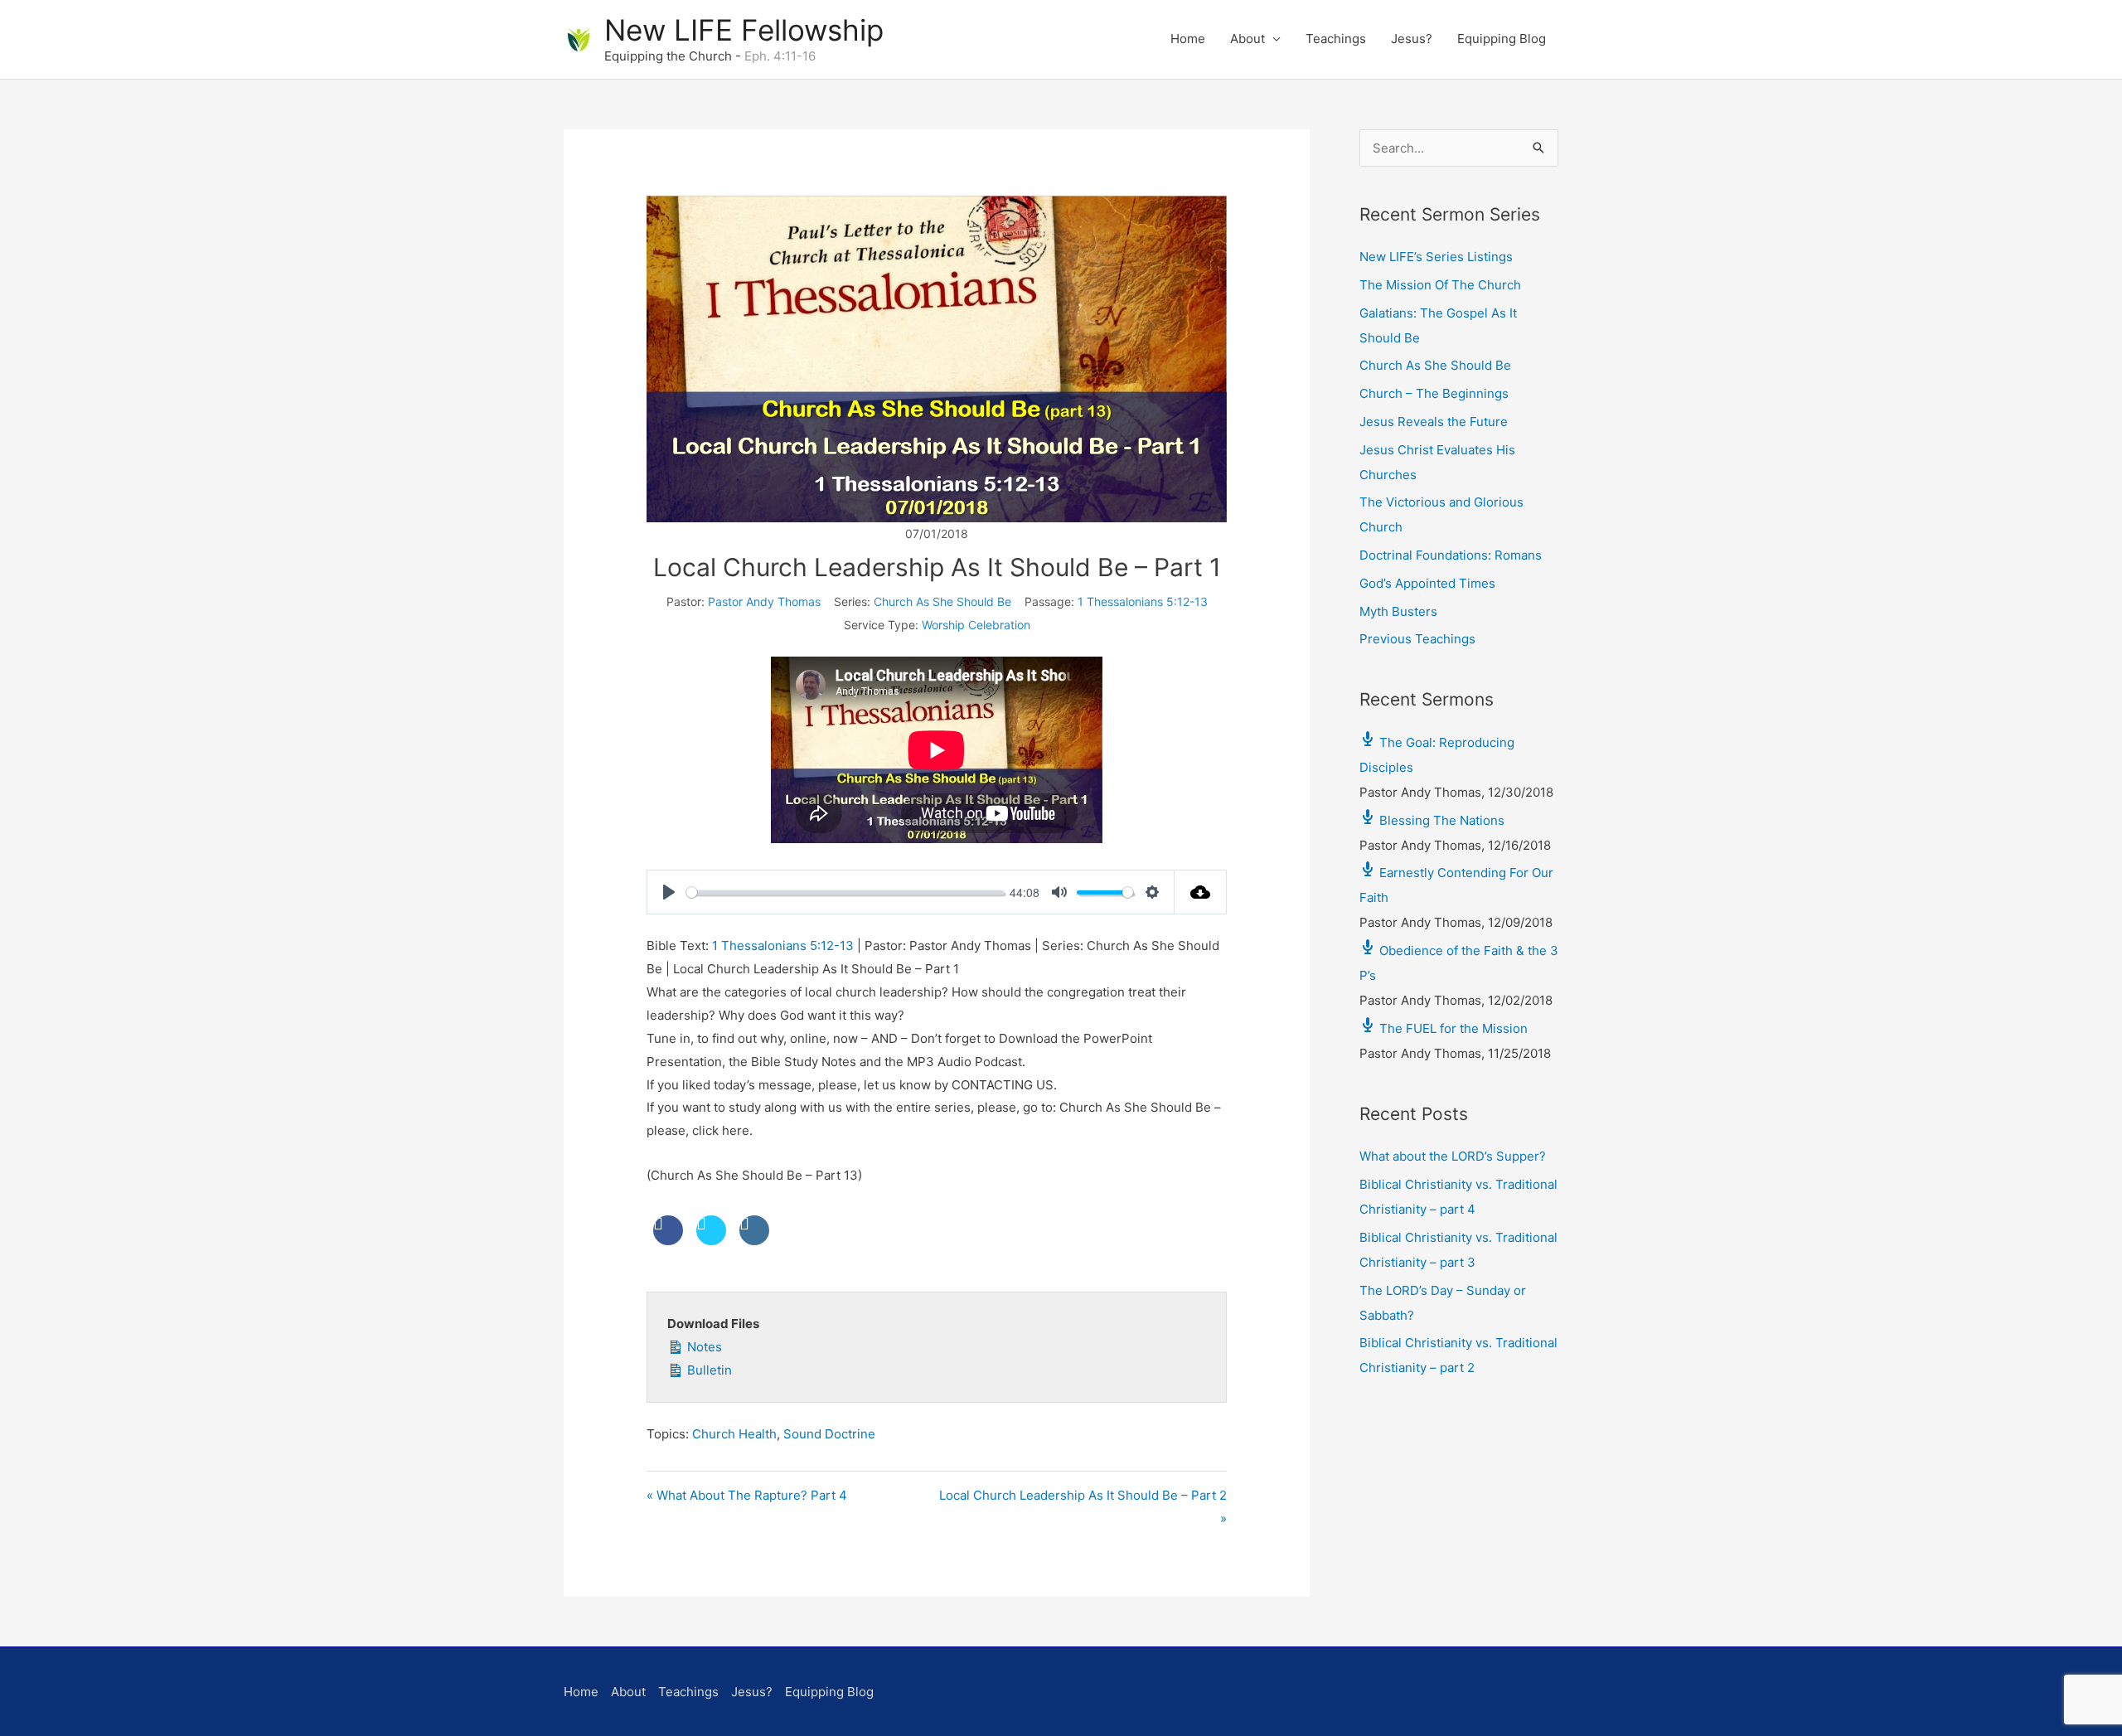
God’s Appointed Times (1427, 583)
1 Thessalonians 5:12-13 (1143, 601)
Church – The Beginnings (1434, 393)
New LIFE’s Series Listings (1436, 257)
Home (1188, 39)
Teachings (1336, 39)
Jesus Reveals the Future (1434, 422)
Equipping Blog (1502, 39)
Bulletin (708, 1370)
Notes (703, 1347)
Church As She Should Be (942, 601)
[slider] (845, 892)
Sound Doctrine (829, 1434)
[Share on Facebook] (668, 1240)
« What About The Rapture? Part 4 (747, 1495)
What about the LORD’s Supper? (1453, 1156)
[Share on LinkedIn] (754, 1240)
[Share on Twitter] (711, 1240)
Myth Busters (1398, 611)
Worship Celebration (976, 625)
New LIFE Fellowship (744, 30)
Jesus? (1412, 39)
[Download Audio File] (1201, 892)
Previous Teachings (1417, 639)
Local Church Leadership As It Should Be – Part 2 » (1083, 1507)
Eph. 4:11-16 (780, 56)
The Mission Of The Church (1440, 285)
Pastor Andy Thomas (764, 601)
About (1248, 39)
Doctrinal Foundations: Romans (1451, 555)
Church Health (734, 1434)
